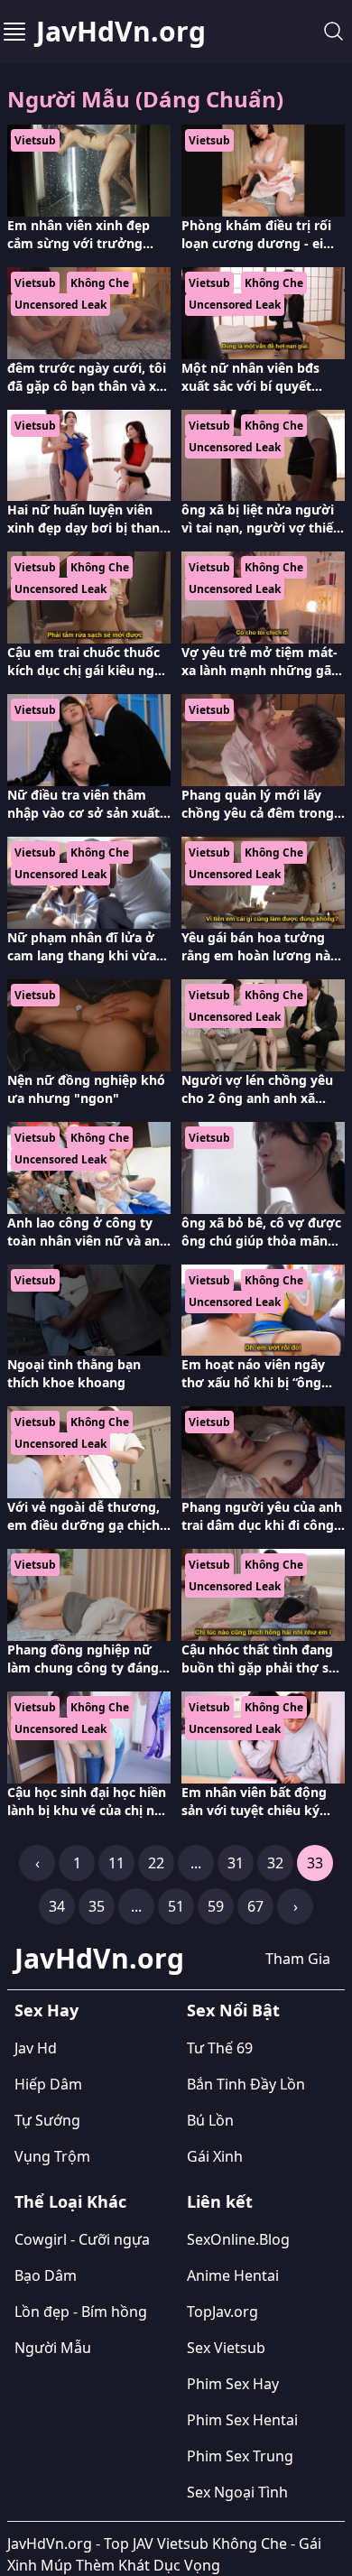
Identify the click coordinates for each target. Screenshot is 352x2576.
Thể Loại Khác (70, 2201)
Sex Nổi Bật (233, 2010)
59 (216, 1906)
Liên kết (220, 2201)
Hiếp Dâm (48, 2084)
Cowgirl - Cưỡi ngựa (82, 2239)
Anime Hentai (233, 2275)
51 (176, 1906)
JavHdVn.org (121, 32)
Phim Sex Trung (240, 2456)
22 (156, 1863)
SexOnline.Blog (238, 2239)
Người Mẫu (53, 2348)
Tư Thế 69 (220, 2048)
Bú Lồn (210, 2120)
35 (97, 1906)
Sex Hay (46, 2010)
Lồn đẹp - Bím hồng (81, 2312)
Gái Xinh (215, 2156)
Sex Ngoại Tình (237, 2492)
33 (315, 1863)
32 (275, 1863)
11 (116, 1863)
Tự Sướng (47, 2120)
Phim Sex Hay (233, 2384)
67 (255, 1906)
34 (57, 1906)
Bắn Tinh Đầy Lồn (246, 2084)
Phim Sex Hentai (242, 2420)
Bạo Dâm (46, 2275)
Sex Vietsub (226, 2348)
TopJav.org (222, 2312)
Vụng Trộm (52, 2156)
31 (236, 1863)
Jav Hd (36, 2048)
